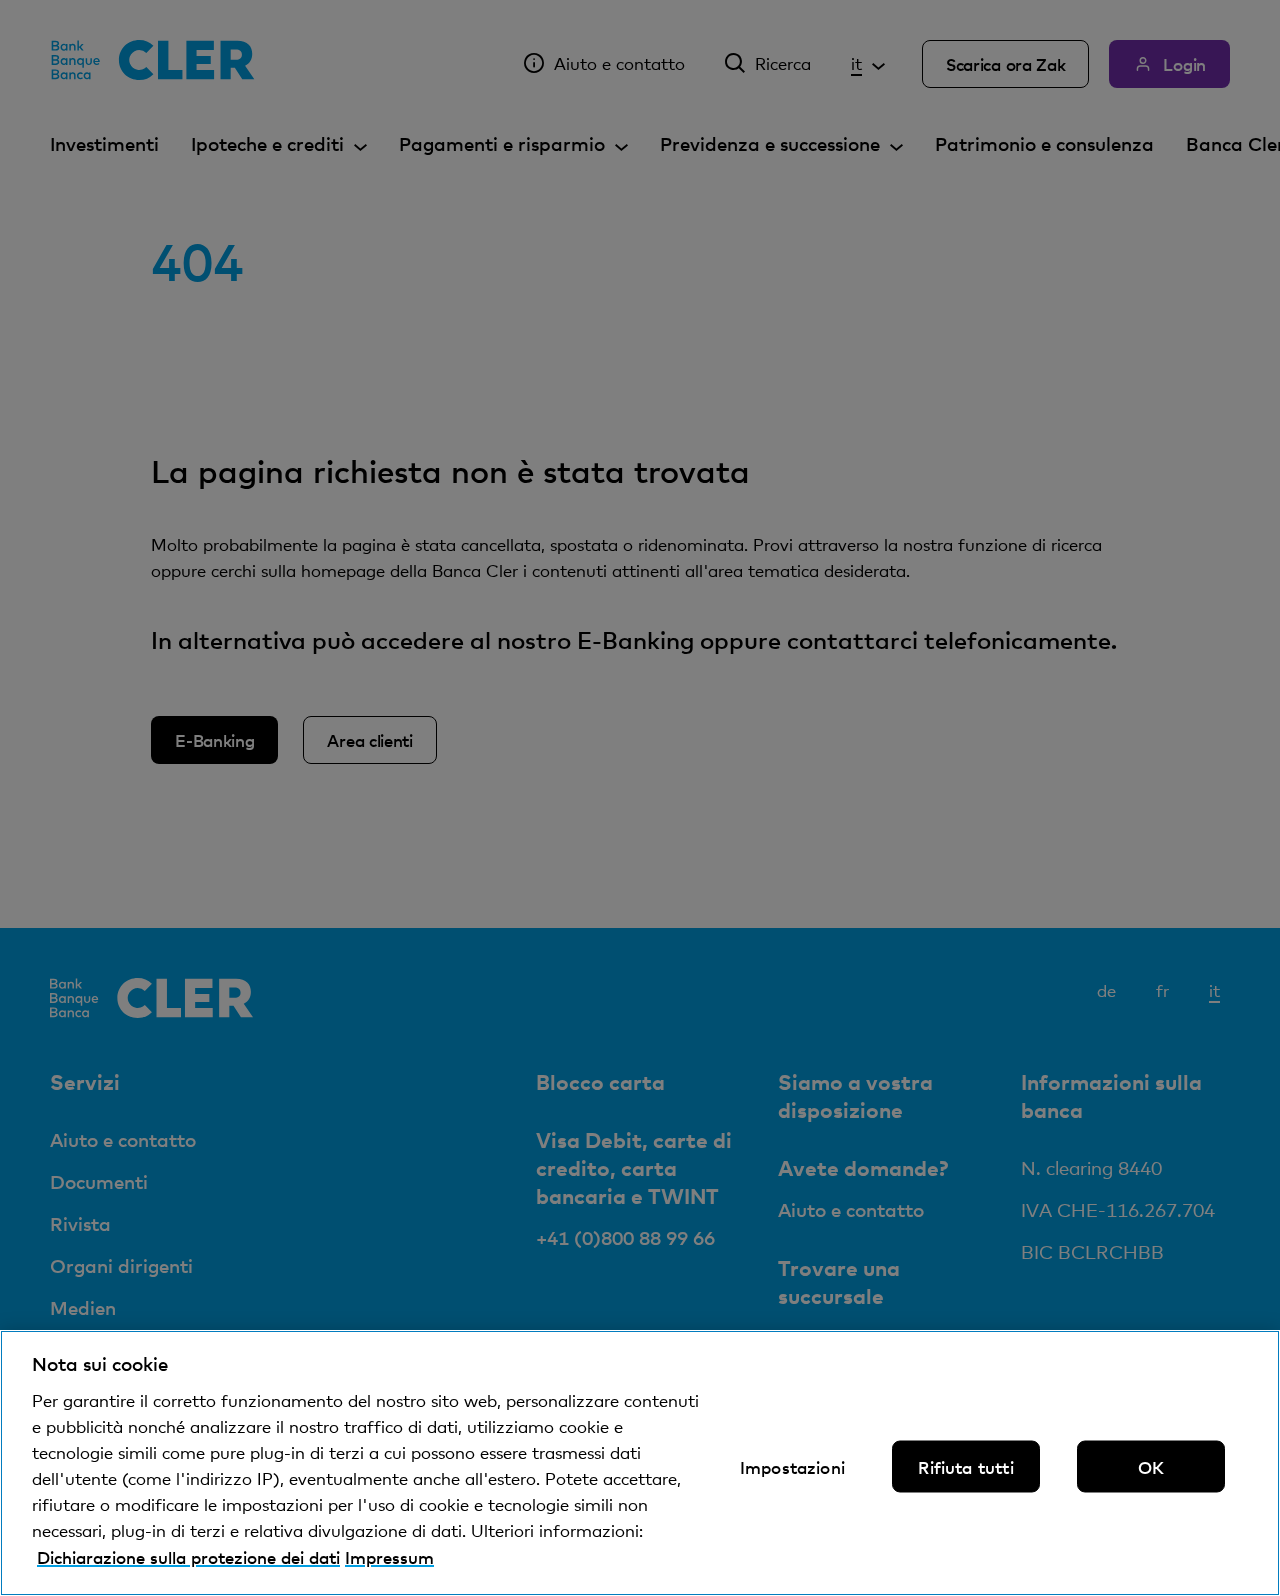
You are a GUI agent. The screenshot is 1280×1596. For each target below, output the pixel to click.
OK (1151, 1467)
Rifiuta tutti (965, 1467)
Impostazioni (792, 1467)
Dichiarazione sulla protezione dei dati (188, 1557)
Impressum (389, 1557)
